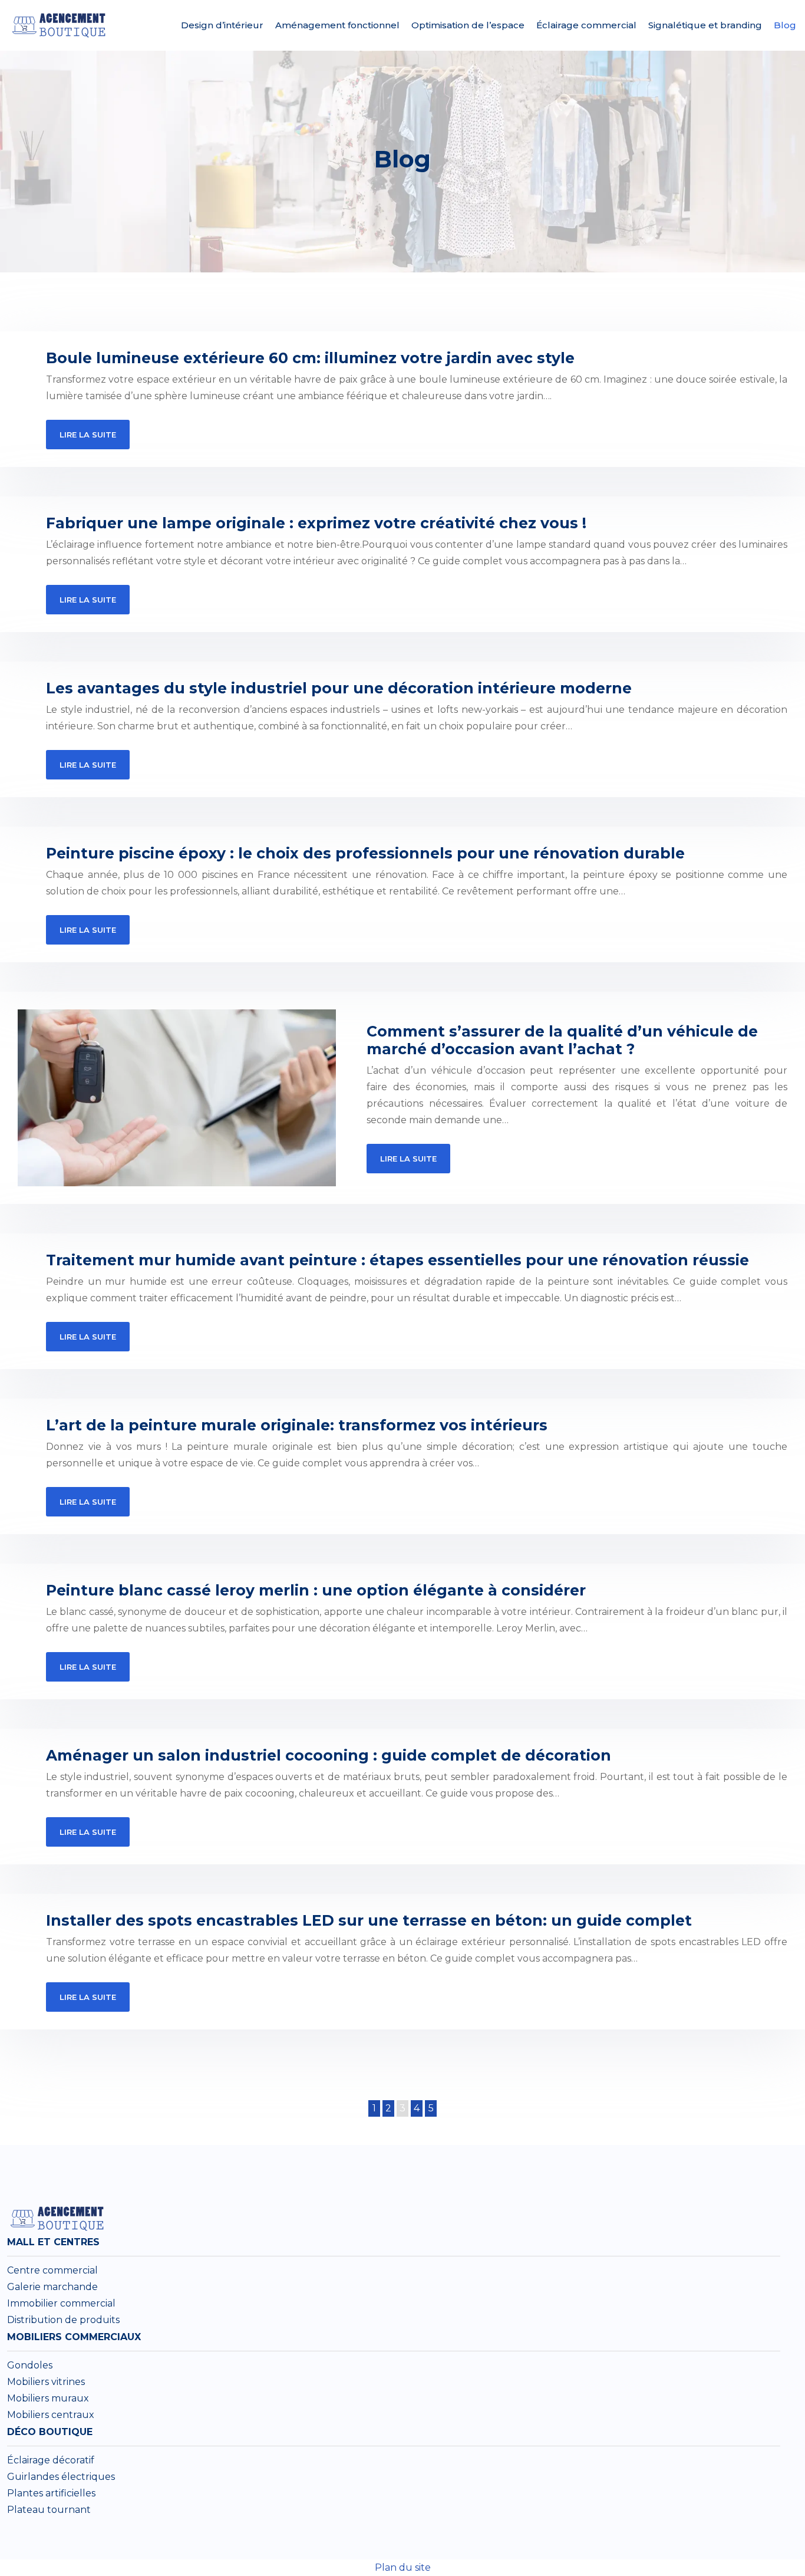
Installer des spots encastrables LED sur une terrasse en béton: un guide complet (369, 1920)
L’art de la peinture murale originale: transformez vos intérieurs (297, 1425)
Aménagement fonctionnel (337, 25)
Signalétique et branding (705, 25)
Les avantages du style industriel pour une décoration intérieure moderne (339, 688)
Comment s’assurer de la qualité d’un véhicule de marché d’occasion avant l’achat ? (562, 1040)
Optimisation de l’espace (468, 25)
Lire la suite (88, 435)
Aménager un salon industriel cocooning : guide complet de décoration (329, 1755)
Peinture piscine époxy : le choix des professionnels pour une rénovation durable (365, 853)
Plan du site (403, 2567)
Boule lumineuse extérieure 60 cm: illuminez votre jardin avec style (310, 358)
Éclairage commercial (586, 25)
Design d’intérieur (222, 25)
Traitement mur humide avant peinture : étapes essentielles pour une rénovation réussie (397, 1260)
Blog (785, 25)
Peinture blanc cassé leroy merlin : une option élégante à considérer (316, 1590)
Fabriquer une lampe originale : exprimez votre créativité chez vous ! (316, 523)
